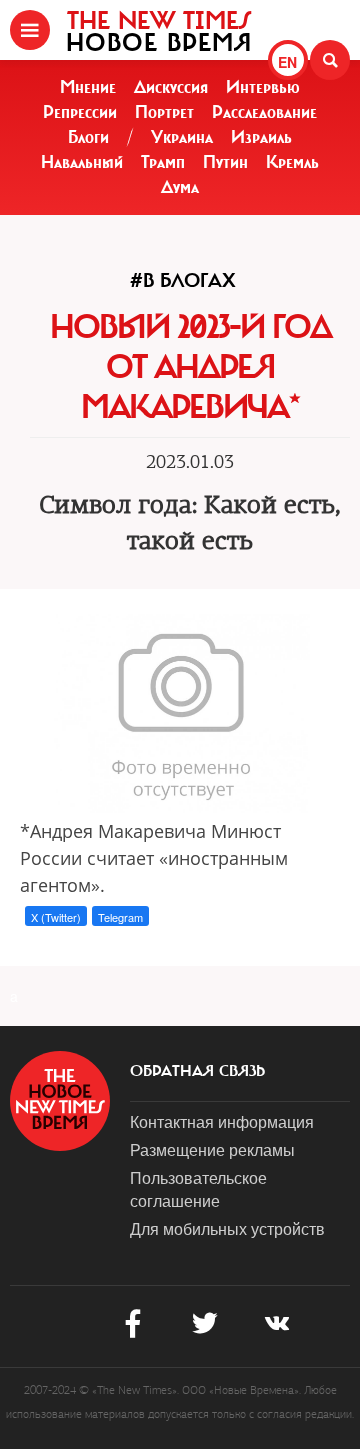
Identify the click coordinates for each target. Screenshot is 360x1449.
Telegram (120, 917)
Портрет (164, 112)
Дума (180, 187)
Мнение (88, 87)
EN (287, 62)
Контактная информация (222, 1121)
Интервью (263, 87)
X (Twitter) (56, 917)
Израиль (261, 137)
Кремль (292, 162)
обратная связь (197, 1071)
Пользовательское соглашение (198, 1189)
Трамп (163, 162)
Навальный (82, 162)
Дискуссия (171, 87)
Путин (225, 162)
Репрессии (80, 112)
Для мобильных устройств (227, 1228)
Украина (182, 137)
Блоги (88, 137)
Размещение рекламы (212, 1149)
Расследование (264, 112)
